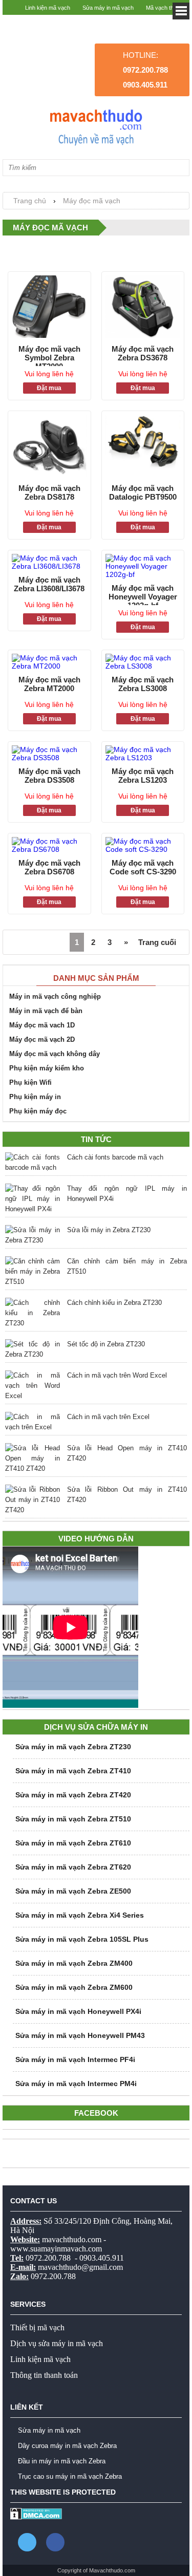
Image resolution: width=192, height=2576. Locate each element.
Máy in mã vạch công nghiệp (55, 996)
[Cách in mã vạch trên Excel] (33, 1422)
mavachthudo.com (72, 2239)
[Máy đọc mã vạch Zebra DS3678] (143, 307)
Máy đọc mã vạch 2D (42, 1039)
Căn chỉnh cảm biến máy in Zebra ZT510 (127, 1266)
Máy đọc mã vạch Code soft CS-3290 (143, 867)
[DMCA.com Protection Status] (36, 2517)
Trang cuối (157, 942)
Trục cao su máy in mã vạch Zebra (70, 2476)
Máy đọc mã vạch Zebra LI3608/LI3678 (49, 584)
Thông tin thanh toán (44, 2375)
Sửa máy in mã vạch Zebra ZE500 (73, 1891)
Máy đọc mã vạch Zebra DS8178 (49, 492)
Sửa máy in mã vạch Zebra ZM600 (74, 1987)
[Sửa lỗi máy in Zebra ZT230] (33, 1235)
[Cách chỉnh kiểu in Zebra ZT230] (33, 1313)
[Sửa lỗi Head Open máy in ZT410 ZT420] (33, 1458)
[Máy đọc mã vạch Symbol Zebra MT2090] (49, 307)
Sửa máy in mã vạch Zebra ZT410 (73, 1771)
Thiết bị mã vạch (37, 2327)
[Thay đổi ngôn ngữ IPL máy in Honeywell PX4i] (33, 1199)
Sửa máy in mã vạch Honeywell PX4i (78, 2011)
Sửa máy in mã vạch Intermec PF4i (75, 2059)
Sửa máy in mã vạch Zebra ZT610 (73, 1843)
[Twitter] (27, 2542)
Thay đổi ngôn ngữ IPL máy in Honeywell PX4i (127, 1194)
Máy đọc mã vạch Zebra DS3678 (143, 353)
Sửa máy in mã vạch (108, 8)
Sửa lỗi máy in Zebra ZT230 (109, 1230)
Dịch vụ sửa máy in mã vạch (57, 2343)
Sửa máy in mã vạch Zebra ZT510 (73, 1819)
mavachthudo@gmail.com (80, 2267)
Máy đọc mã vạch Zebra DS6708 (49, 867)
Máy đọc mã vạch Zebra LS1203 (143, 776)
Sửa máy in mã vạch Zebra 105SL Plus (82, 1939)
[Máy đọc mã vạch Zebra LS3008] (143, 662)
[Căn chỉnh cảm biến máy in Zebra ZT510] (33, 1272)
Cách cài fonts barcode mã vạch (115, 1157)
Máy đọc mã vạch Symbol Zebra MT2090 (49, 355)
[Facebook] (55, 2542)
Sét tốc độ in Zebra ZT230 (106, 1344)
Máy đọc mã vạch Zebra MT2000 (49, 684)
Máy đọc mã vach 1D (42, 1025)
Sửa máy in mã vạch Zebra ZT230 (73, 1747)
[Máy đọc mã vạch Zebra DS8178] (49, 447)
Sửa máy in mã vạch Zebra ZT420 (73, 1795)
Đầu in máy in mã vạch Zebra (62, 2461)
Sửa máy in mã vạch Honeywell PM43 (80, 2035)
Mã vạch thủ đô (165, 8)
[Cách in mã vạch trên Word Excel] (33, 1386)
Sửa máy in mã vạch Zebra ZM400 (74, 1963)
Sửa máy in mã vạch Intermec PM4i (76, 2084)
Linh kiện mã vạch (48, 8)
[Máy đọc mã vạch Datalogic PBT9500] (143, 447)
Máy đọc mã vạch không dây (55, 1054)
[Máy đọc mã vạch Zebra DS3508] (49, 754)
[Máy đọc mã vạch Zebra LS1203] (143, 754)
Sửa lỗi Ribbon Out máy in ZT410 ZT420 (127, 1495)
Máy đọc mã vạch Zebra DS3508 (49, 776)
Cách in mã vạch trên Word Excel (117, 1375)
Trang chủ (30, 201)
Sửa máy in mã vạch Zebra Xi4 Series (80, 1915)
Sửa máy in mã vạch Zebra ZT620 (73, 1867)
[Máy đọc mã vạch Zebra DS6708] (49, 845)
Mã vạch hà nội (165, 23)
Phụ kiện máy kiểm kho (47, 1068)
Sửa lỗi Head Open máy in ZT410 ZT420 (127, 1453)
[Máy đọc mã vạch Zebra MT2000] (49, 662)
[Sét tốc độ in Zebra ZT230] (33, 1349)
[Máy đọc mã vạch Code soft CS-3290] (143, 845)
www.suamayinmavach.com (56, 2249)
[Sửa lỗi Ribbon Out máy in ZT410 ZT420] (33, 1500)
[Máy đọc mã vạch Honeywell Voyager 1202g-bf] (143, 566)
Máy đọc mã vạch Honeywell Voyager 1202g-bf (143, 594)
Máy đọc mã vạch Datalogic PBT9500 (143, 492)
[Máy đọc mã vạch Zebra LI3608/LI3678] (49, 562)
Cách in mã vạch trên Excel (108, 1417)
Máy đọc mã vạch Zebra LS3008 (143, 684)
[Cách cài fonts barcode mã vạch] (33, 1163)
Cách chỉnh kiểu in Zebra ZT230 (114, 1303)
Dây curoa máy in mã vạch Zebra (67, 2446)
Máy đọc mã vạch (92, 201)
